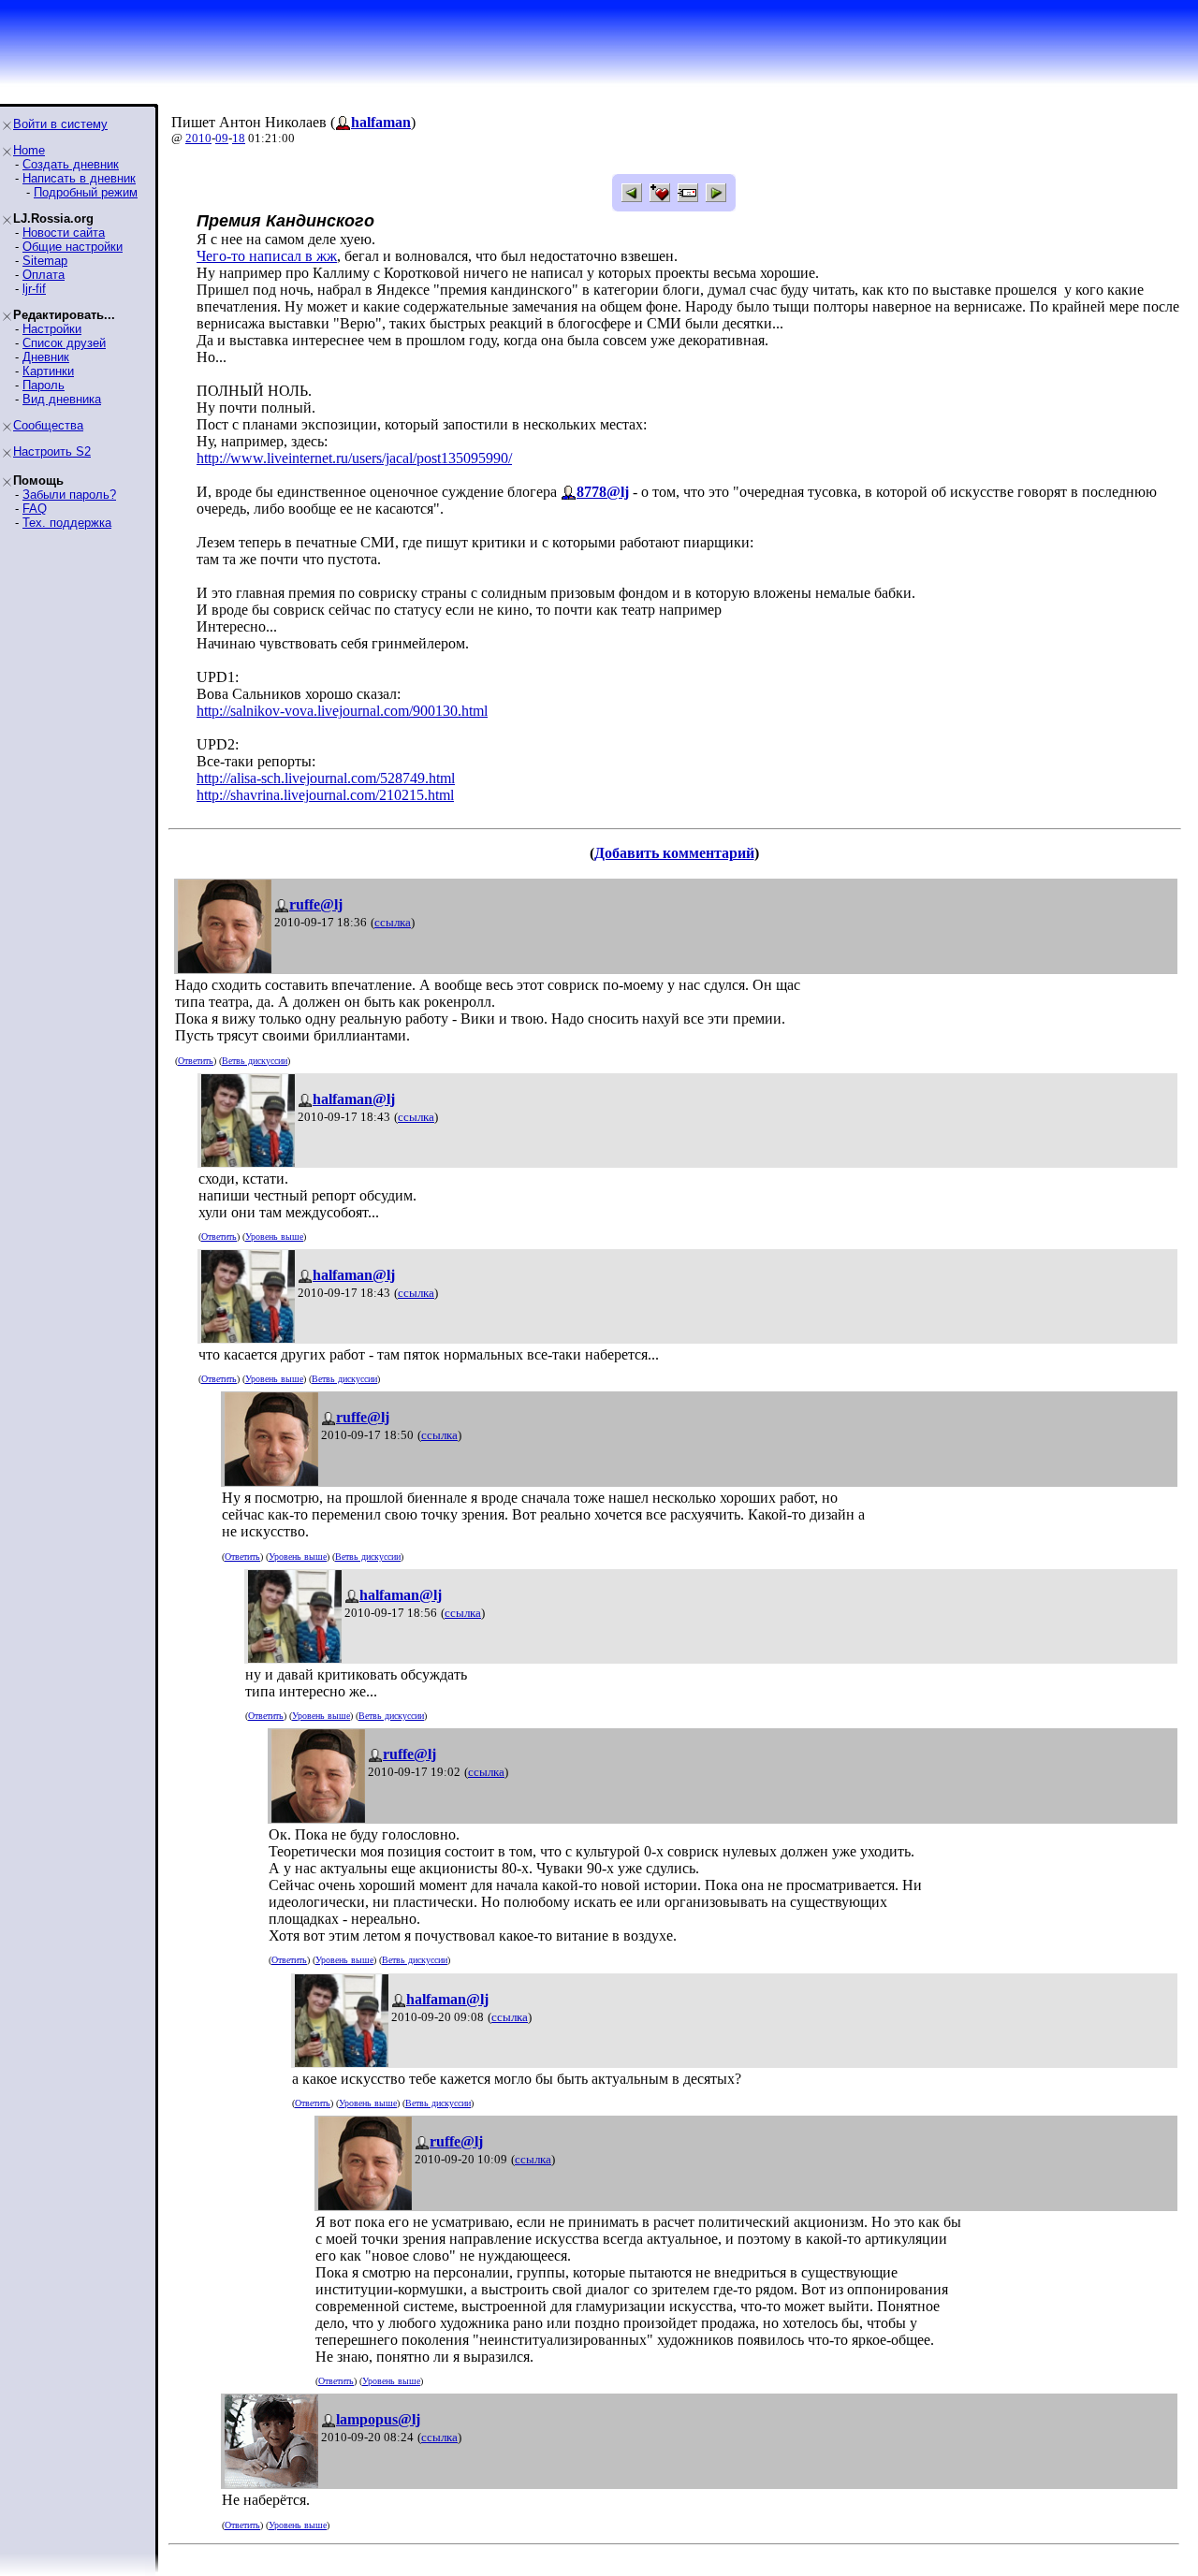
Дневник (46, 357)
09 (222, 138)
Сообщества (48, 425)
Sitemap (45, 261)
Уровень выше (274, 1237)
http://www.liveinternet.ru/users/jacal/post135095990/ (354, 458)
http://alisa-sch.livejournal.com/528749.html (326, 778)
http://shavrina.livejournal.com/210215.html (325, 795)
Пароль (44, 385)
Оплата (44, 275)
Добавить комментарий (674, 853)
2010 (198, 138)
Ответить (196, 1061)
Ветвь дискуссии (255, 1061)
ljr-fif (34, 289)
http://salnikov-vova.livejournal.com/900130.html (342, 711)
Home (29, 150)
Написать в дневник (79, 178)
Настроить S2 (52, 451)
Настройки (52, 329)
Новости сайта (64, 233)
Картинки (48, 371)
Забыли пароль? (69, 495)
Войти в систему (60, 124)
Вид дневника (62, 399)
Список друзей (64, 343)
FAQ (35, 509)
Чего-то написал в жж (267, 256)
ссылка (393, 922)
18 (239, 138)
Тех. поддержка (67, 523)
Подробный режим (86, 192)
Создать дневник (71, 164)
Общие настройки (73, 247)
